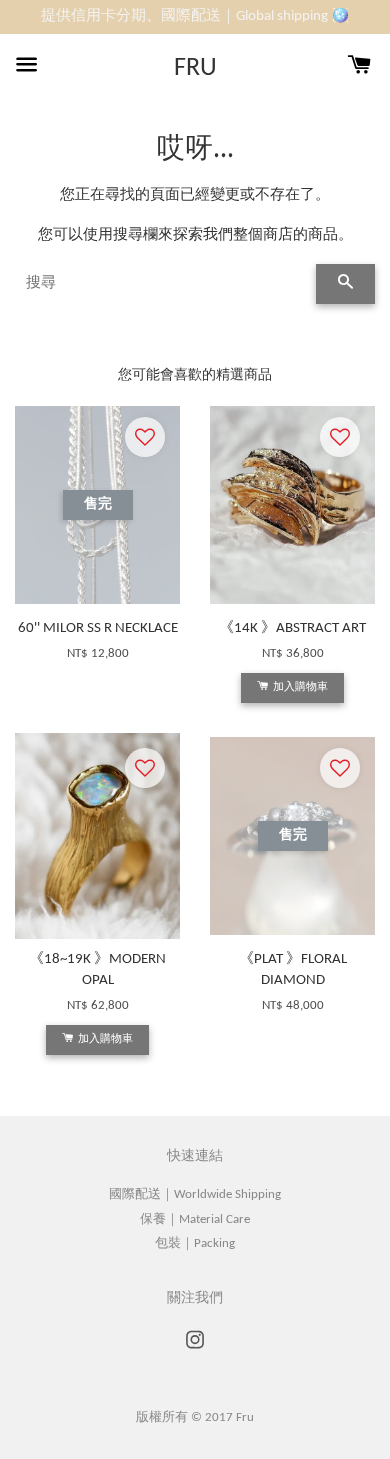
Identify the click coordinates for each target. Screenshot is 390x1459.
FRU (195, 68)
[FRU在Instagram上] (195, 1350)
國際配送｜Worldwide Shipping (195, 1194)
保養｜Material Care (195, 1219)
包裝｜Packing (195, 1243)
